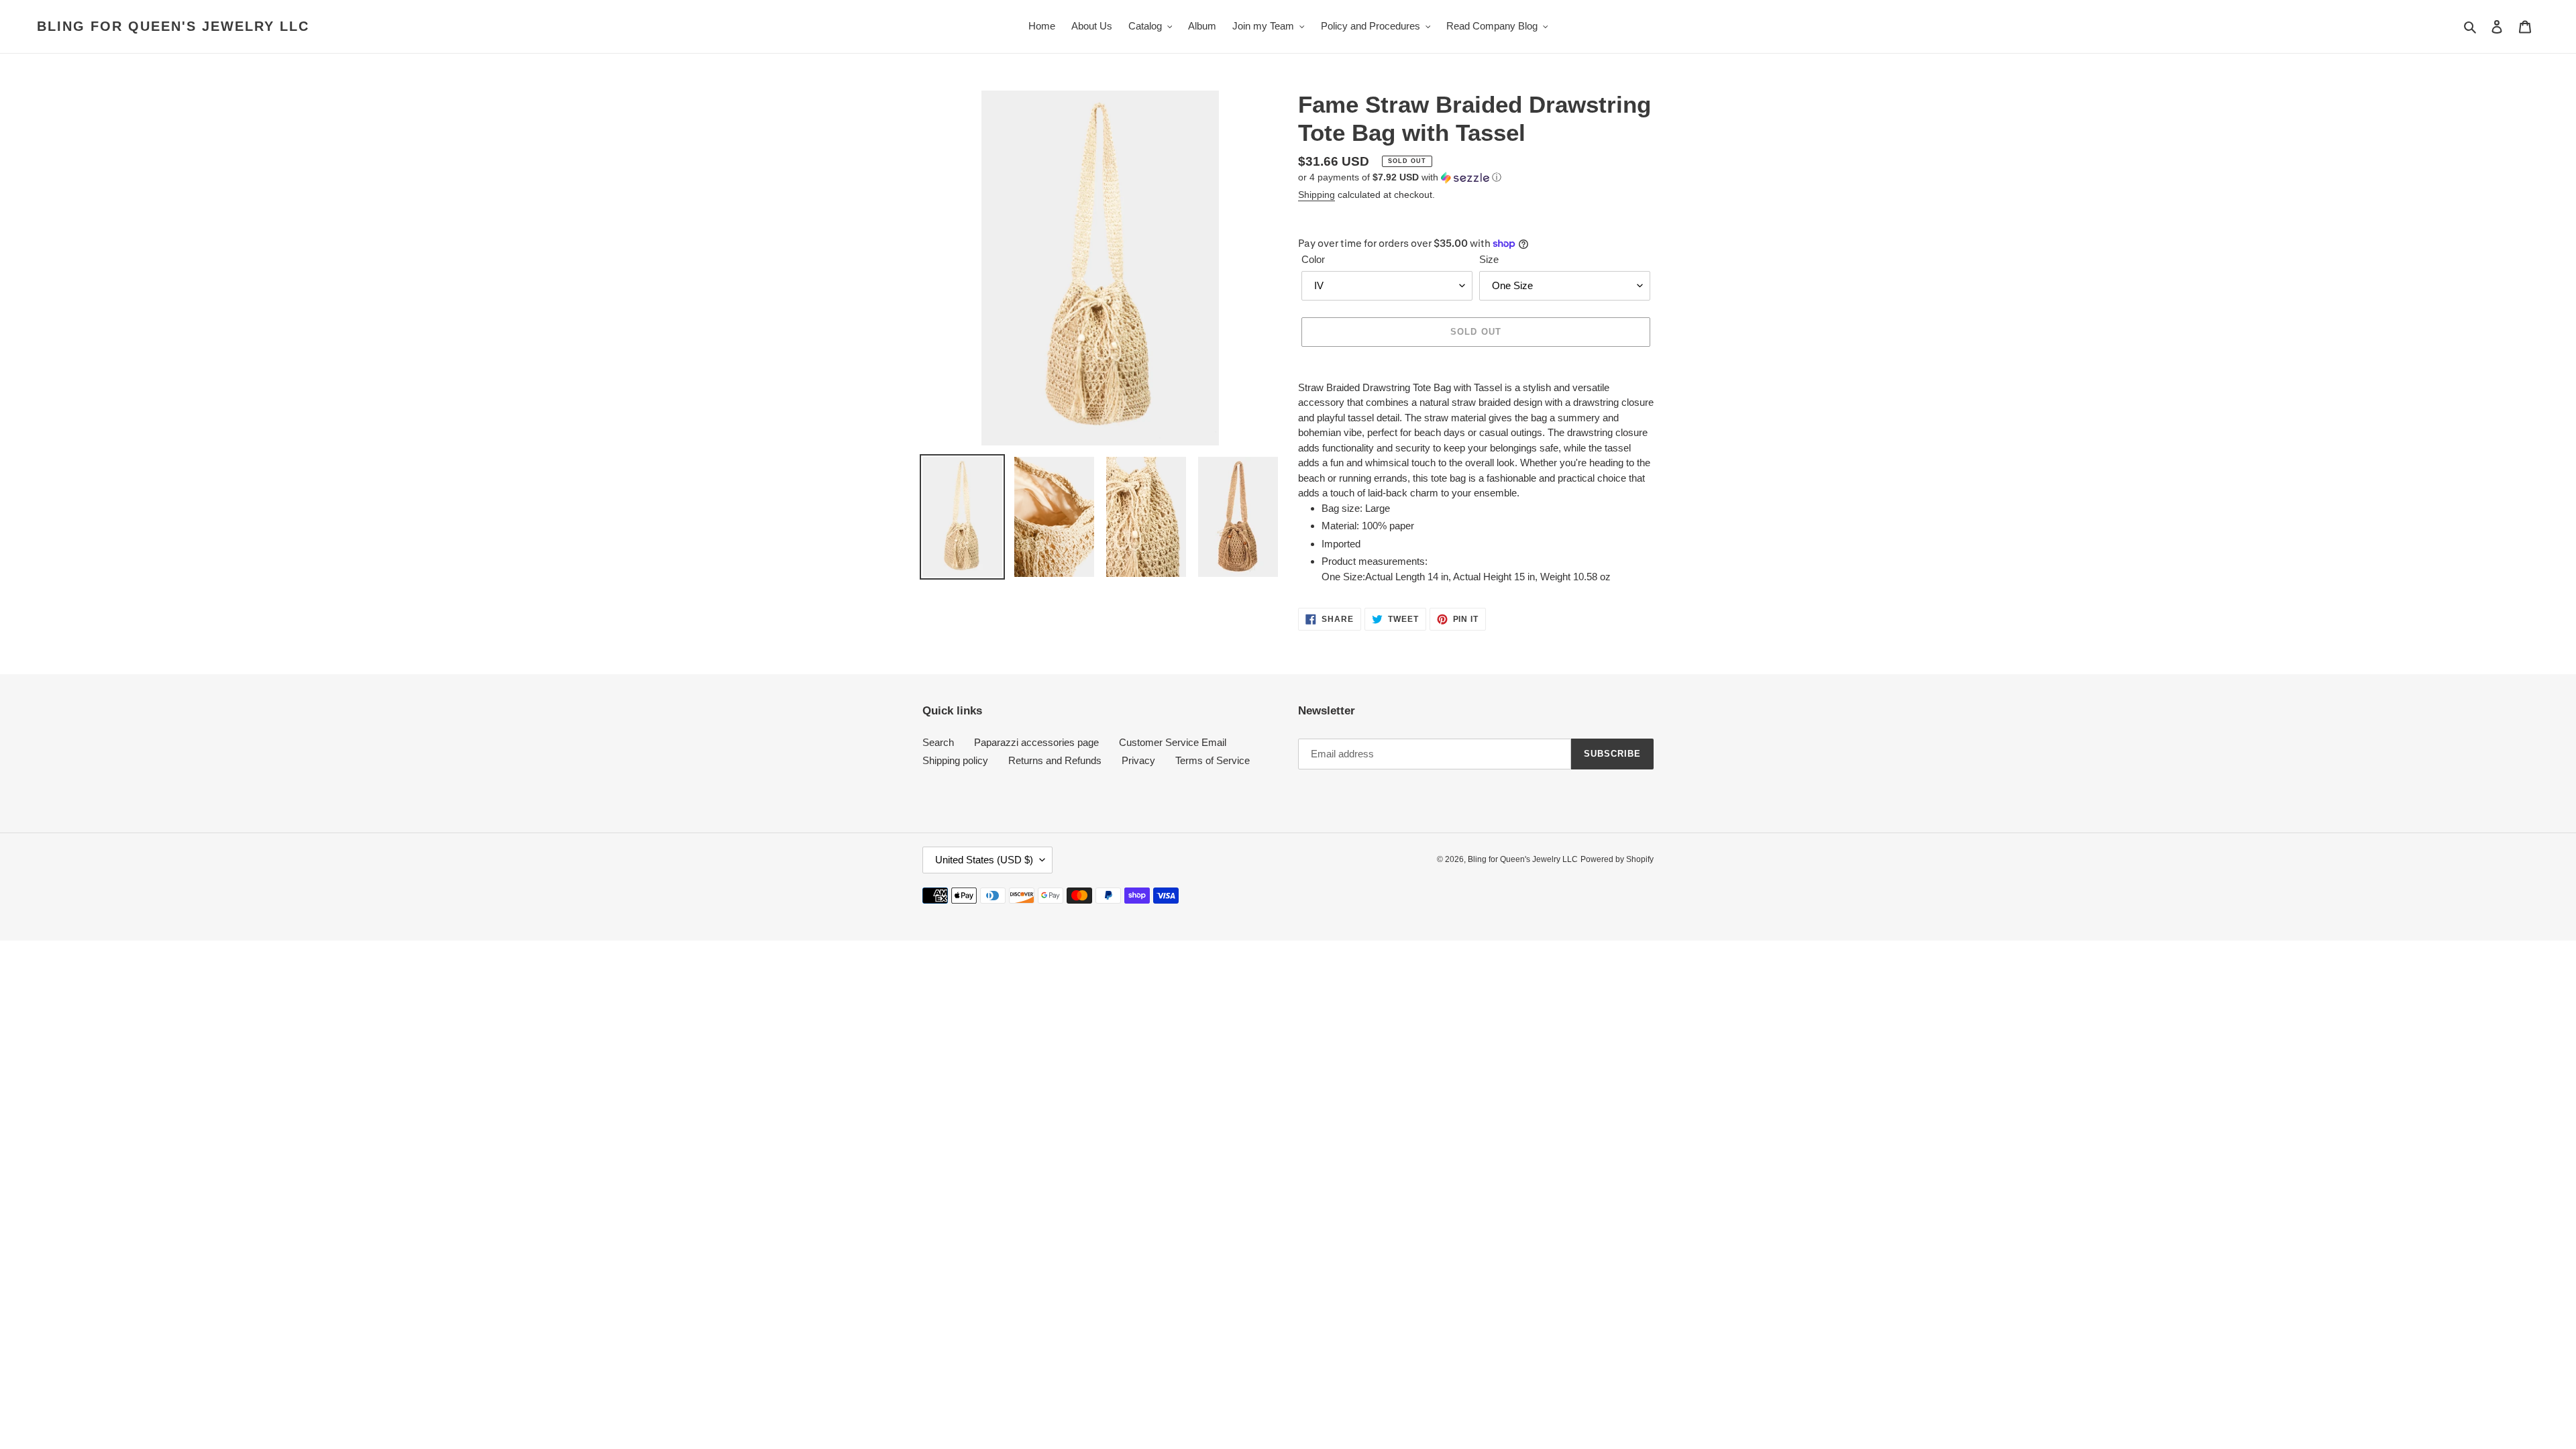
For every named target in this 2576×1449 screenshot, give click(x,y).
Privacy (1138, 760)
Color (1313, 259)
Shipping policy (955, 760)
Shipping (1317, 195)
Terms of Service (1213, 760)
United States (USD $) (984, 860)
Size (1489, 259)
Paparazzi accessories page (1036, 742)
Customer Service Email (1173, 742)
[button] (1400, 177)
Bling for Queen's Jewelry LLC (173, 26)
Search (938, 742)
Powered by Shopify (1617, 859)
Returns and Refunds (1055, 760)
